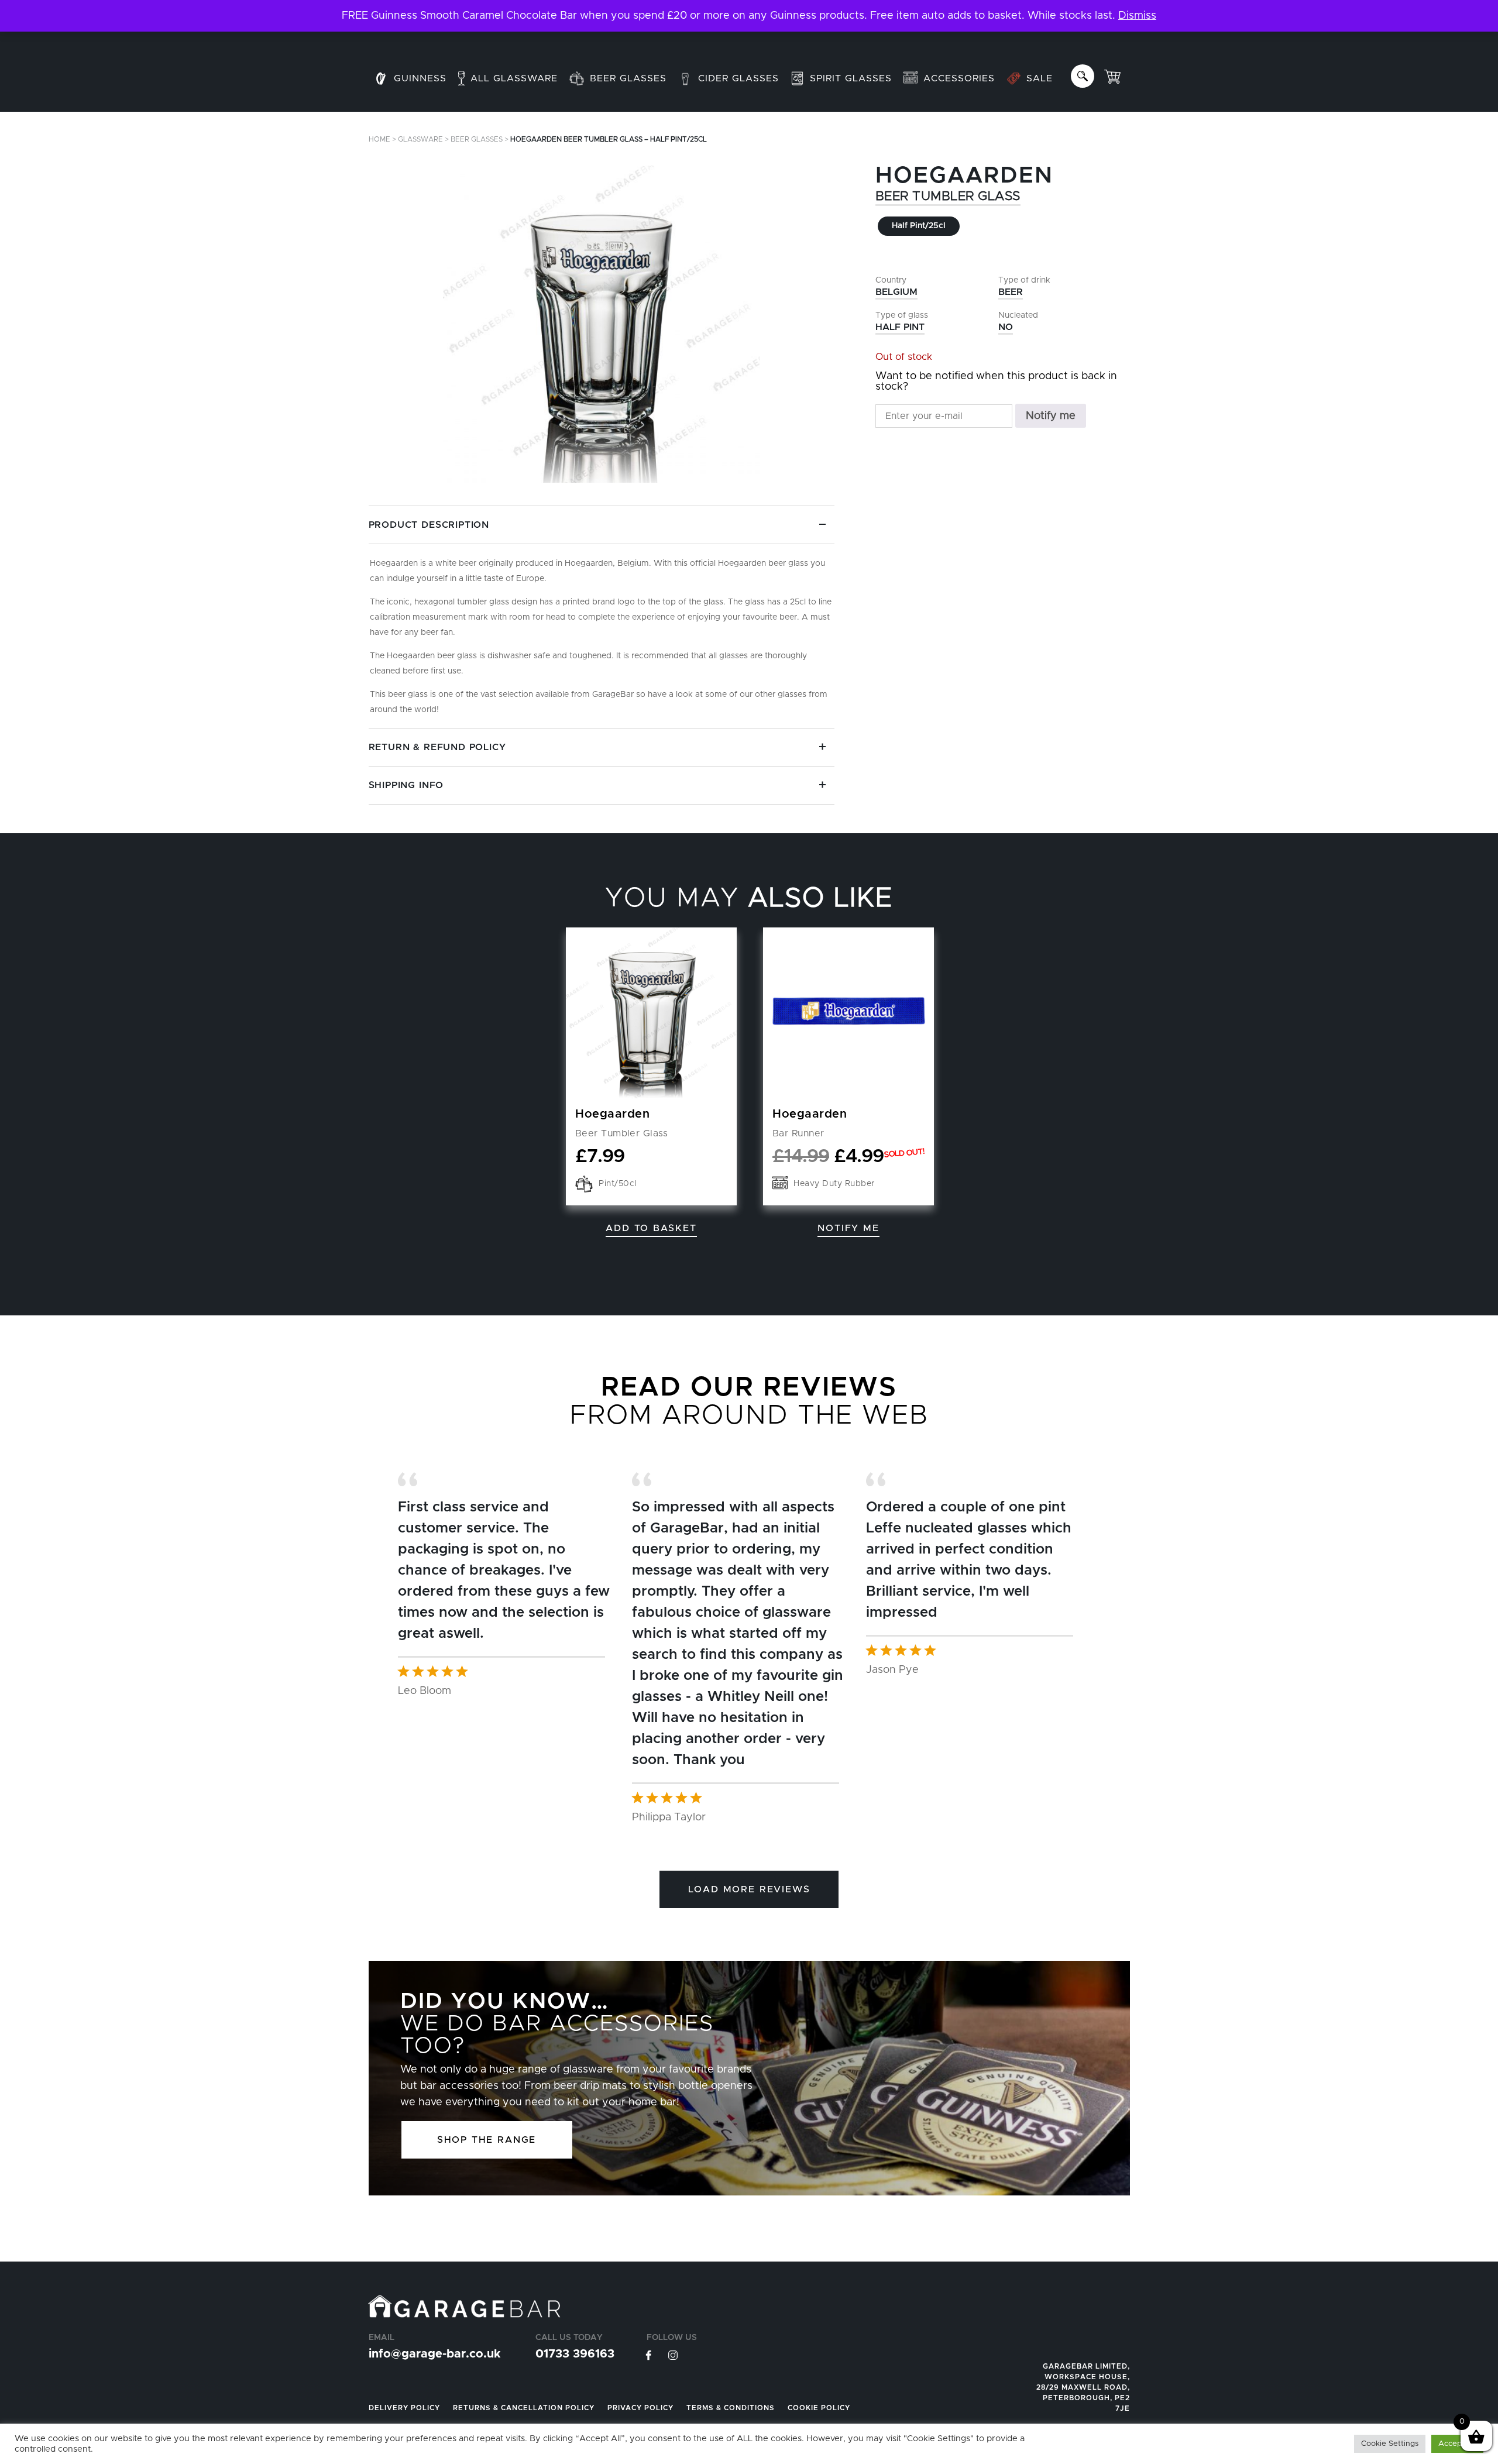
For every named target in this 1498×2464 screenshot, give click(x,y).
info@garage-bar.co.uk (434, 2354)
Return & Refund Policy (437, 747)
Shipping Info (406, 785)
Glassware (420, 139)
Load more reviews (749, 1889)
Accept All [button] (1457, 2444)
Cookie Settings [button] (1390, 2444)
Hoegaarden (964, 176)
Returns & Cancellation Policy (524, 2408)
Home (379, 139)
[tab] (602, 617)
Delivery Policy (404, 2408)
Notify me (1051, 416)
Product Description (429, 525)
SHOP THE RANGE (487, 2140)
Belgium (896, 292)
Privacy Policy (640, 2408)
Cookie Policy (819, 2408)
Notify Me (848, 1228)
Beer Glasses (477, 139)
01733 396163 (575, 2354)
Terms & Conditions (731, 2408)
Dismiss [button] (1137, 16)
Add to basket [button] (651, 1228)
